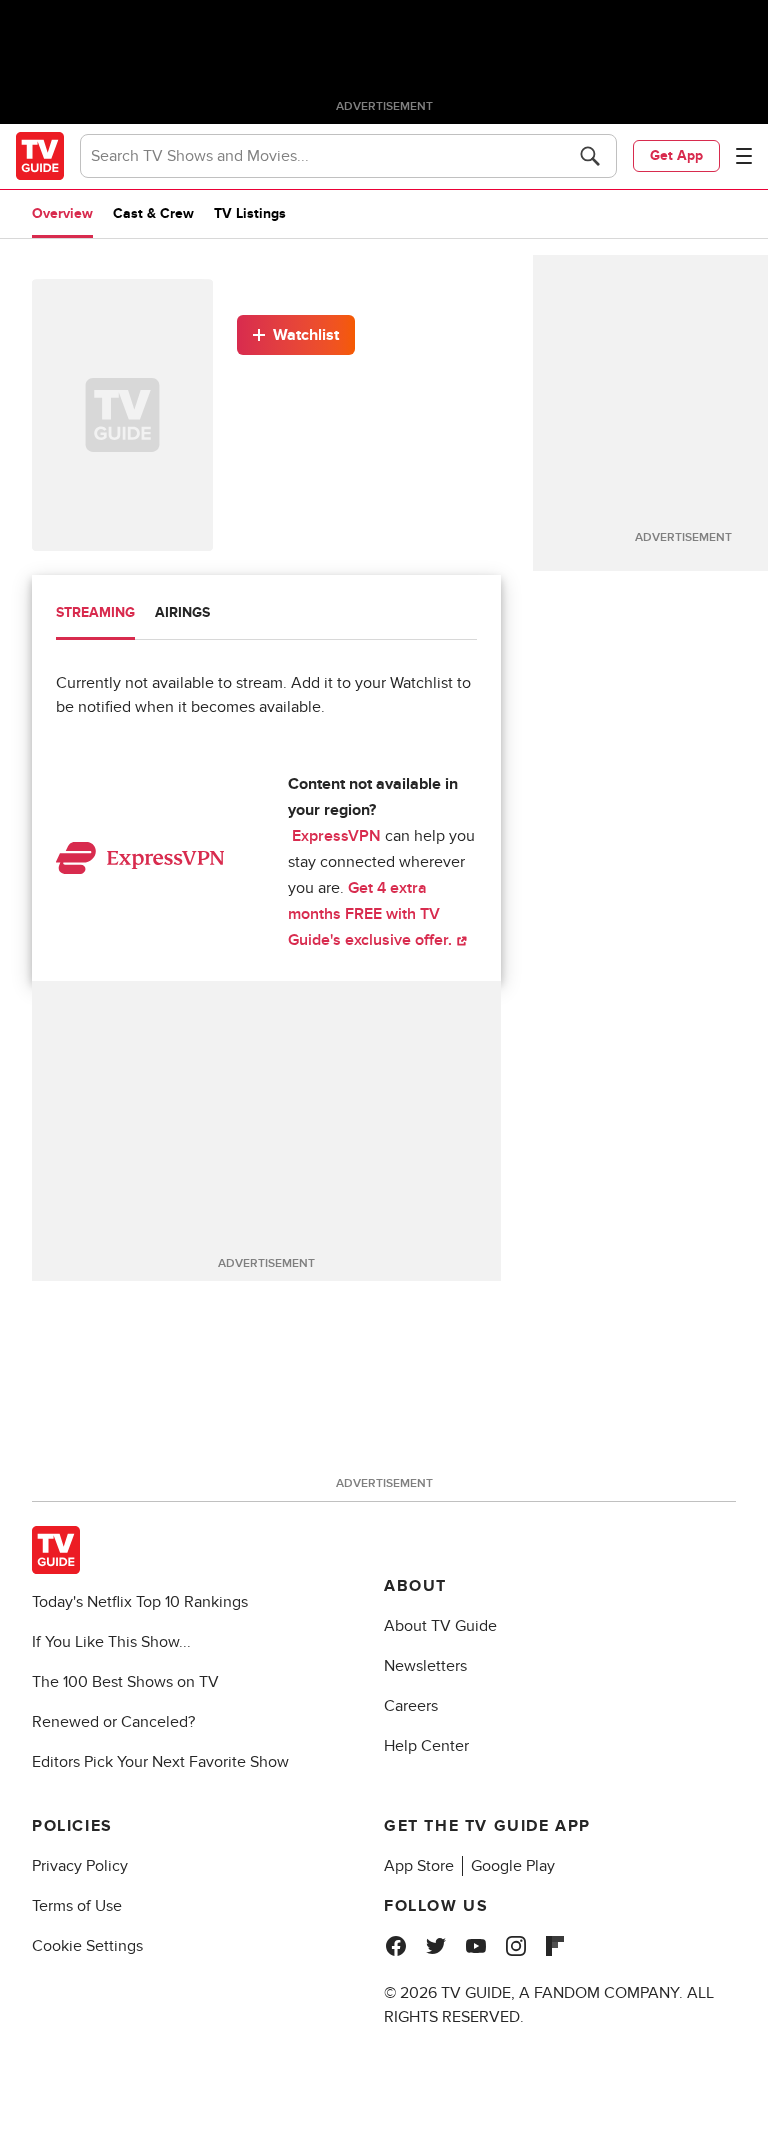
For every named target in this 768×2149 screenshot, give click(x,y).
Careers (411, 1706)
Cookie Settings (87, 1946)
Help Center (426, 1746)
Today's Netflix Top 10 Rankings (140, 1602)
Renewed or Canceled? (113, 1722)
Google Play (513, 1866)
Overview (62, 213)
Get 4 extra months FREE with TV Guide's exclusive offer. (372, 914)
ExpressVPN (336, 836)
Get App (676, 155)
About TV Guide (440, 1626)
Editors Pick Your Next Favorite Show (160, 1762)
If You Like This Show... (111, 1642)
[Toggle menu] (744, 156)
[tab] (95, 615)
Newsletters (425, 1666)
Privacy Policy (80, 1866)
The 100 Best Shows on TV (125, 1682)
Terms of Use (77, 1906)
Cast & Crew (153, 213)
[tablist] (266, 615)
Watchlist (306, 335)
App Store (419, 1866)
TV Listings (250, 213)
